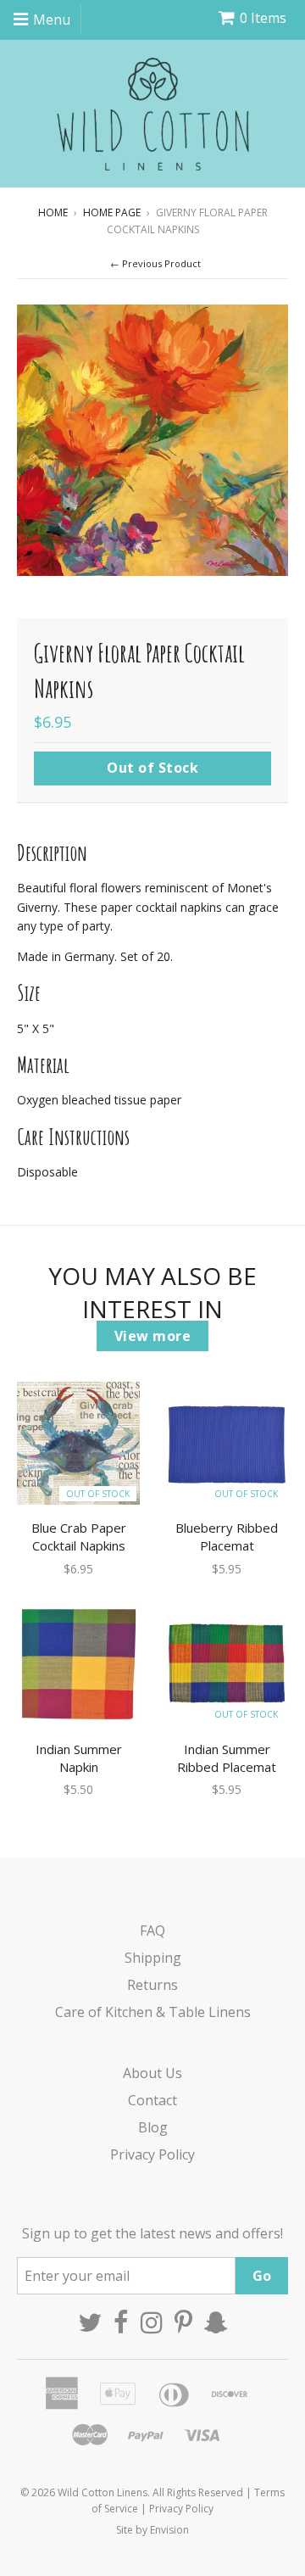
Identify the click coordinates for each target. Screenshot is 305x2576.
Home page (112, 212)
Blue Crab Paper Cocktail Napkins (79, 1537)
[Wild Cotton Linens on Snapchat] (216, 2322)
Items (263, 18)
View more (153, 1336)
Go (262, 2276)
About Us (152, 2073)
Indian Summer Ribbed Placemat (227, 1758)
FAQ (152, 1931)
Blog (153, 2127)
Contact (152, 2100)
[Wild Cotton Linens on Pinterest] (183, 2322)
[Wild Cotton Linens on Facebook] (121, 2322)
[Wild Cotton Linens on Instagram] (152, 2322)
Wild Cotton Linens (103, 2492)
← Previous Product (155, 263)
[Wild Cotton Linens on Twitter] (90, 2322)
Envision (169, 2530)
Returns (152, 1985)
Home (53, 212)
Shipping (153, 1958)
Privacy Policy (152, 2154)
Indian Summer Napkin (79, 1758)
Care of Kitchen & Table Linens (153, 2012)
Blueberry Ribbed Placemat (227, 1537)
